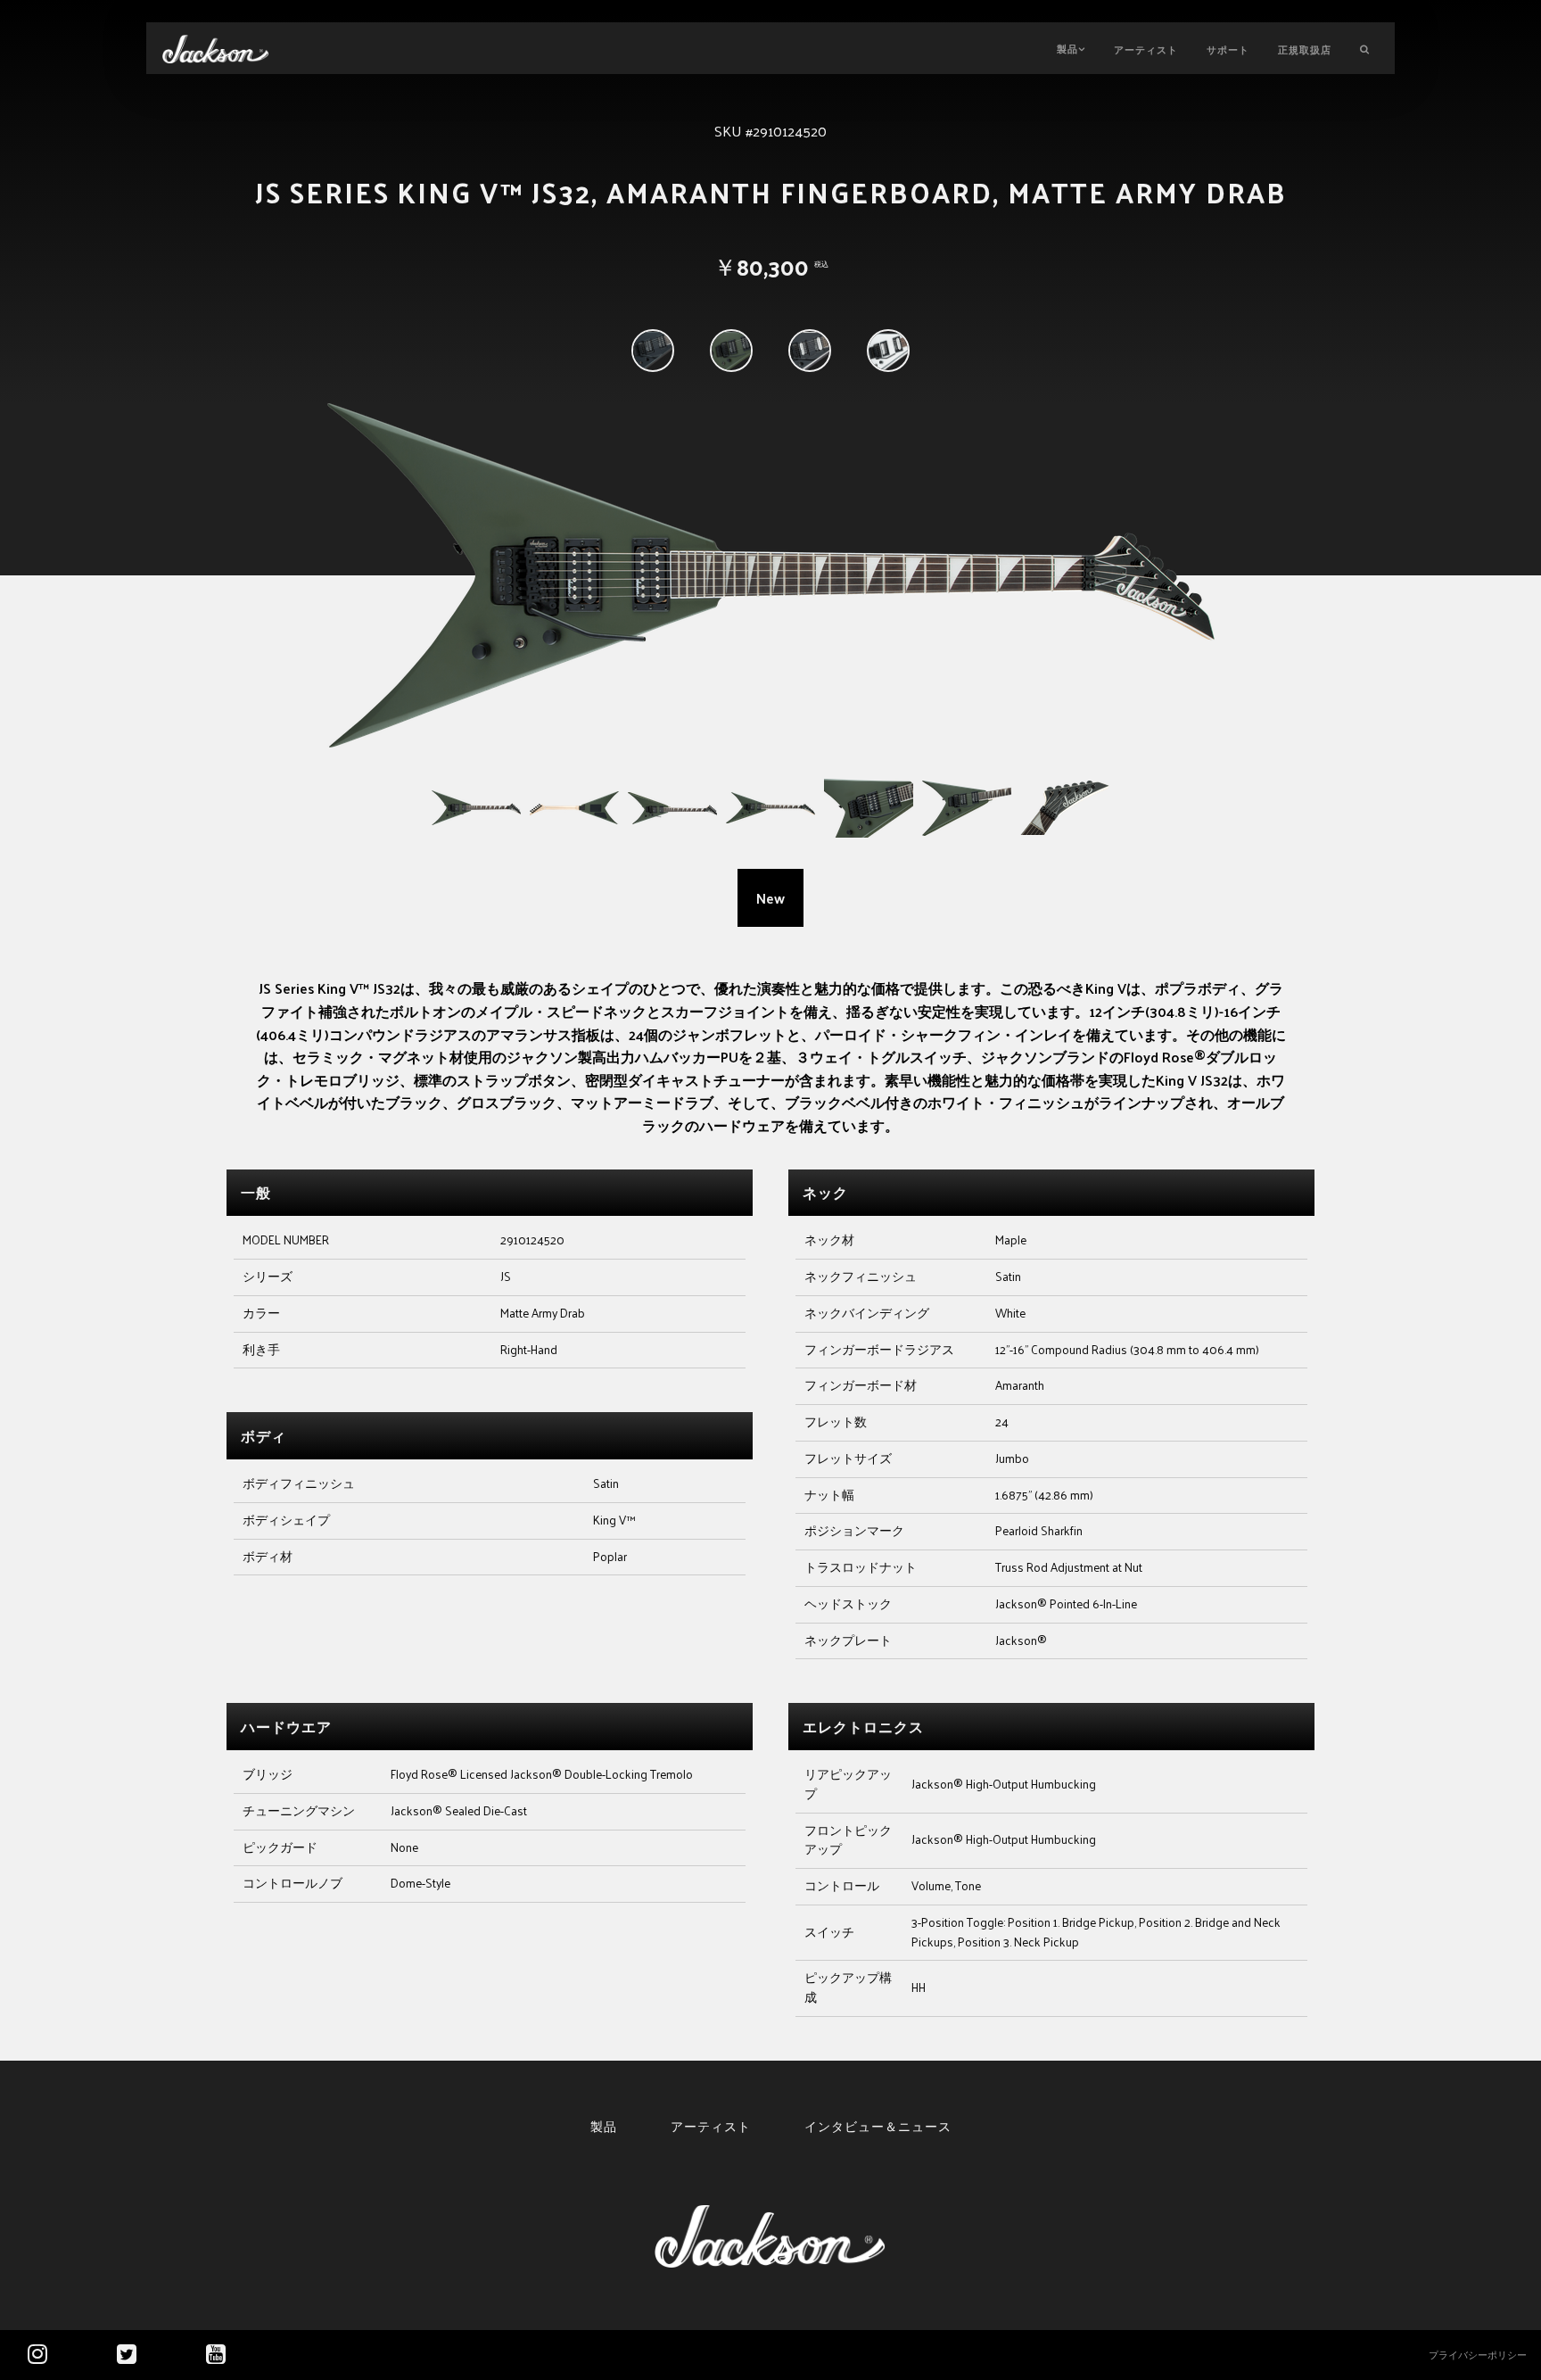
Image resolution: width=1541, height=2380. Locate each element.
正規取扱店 (1305, 49)
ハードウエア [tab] (286, 1727)
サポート (1228, 49)
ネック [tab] (825, 1192)
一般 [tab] (256, 1192)
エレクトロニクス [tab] (863, 1727)
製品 (1067, 48)
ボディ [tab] (264, 1436)
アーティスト (1146, 49)
